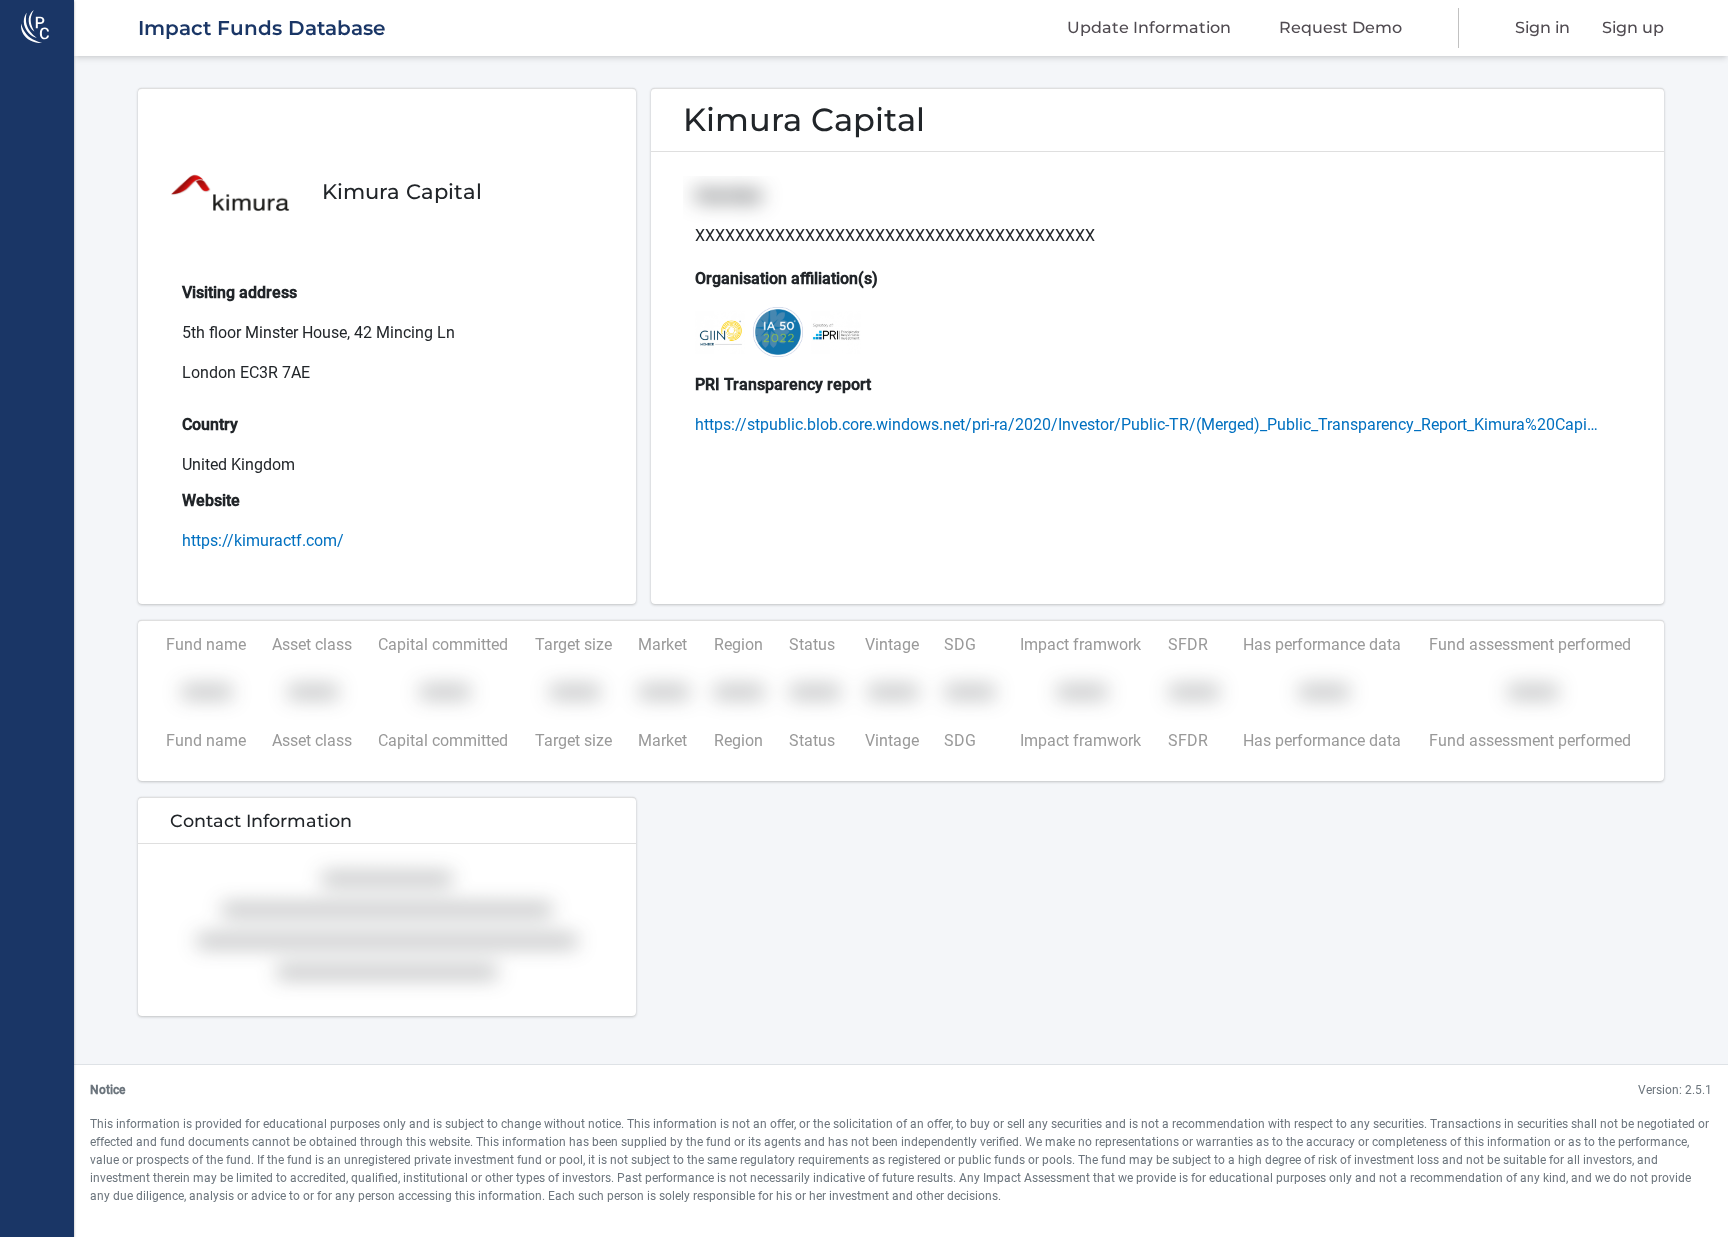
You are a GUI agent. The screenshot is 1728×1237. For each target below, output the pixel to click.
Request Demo (1340, 27)
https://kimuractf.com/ (263, 540)
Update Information (1149, 27)
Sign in (1542, 27)
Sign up (1633, 27)
